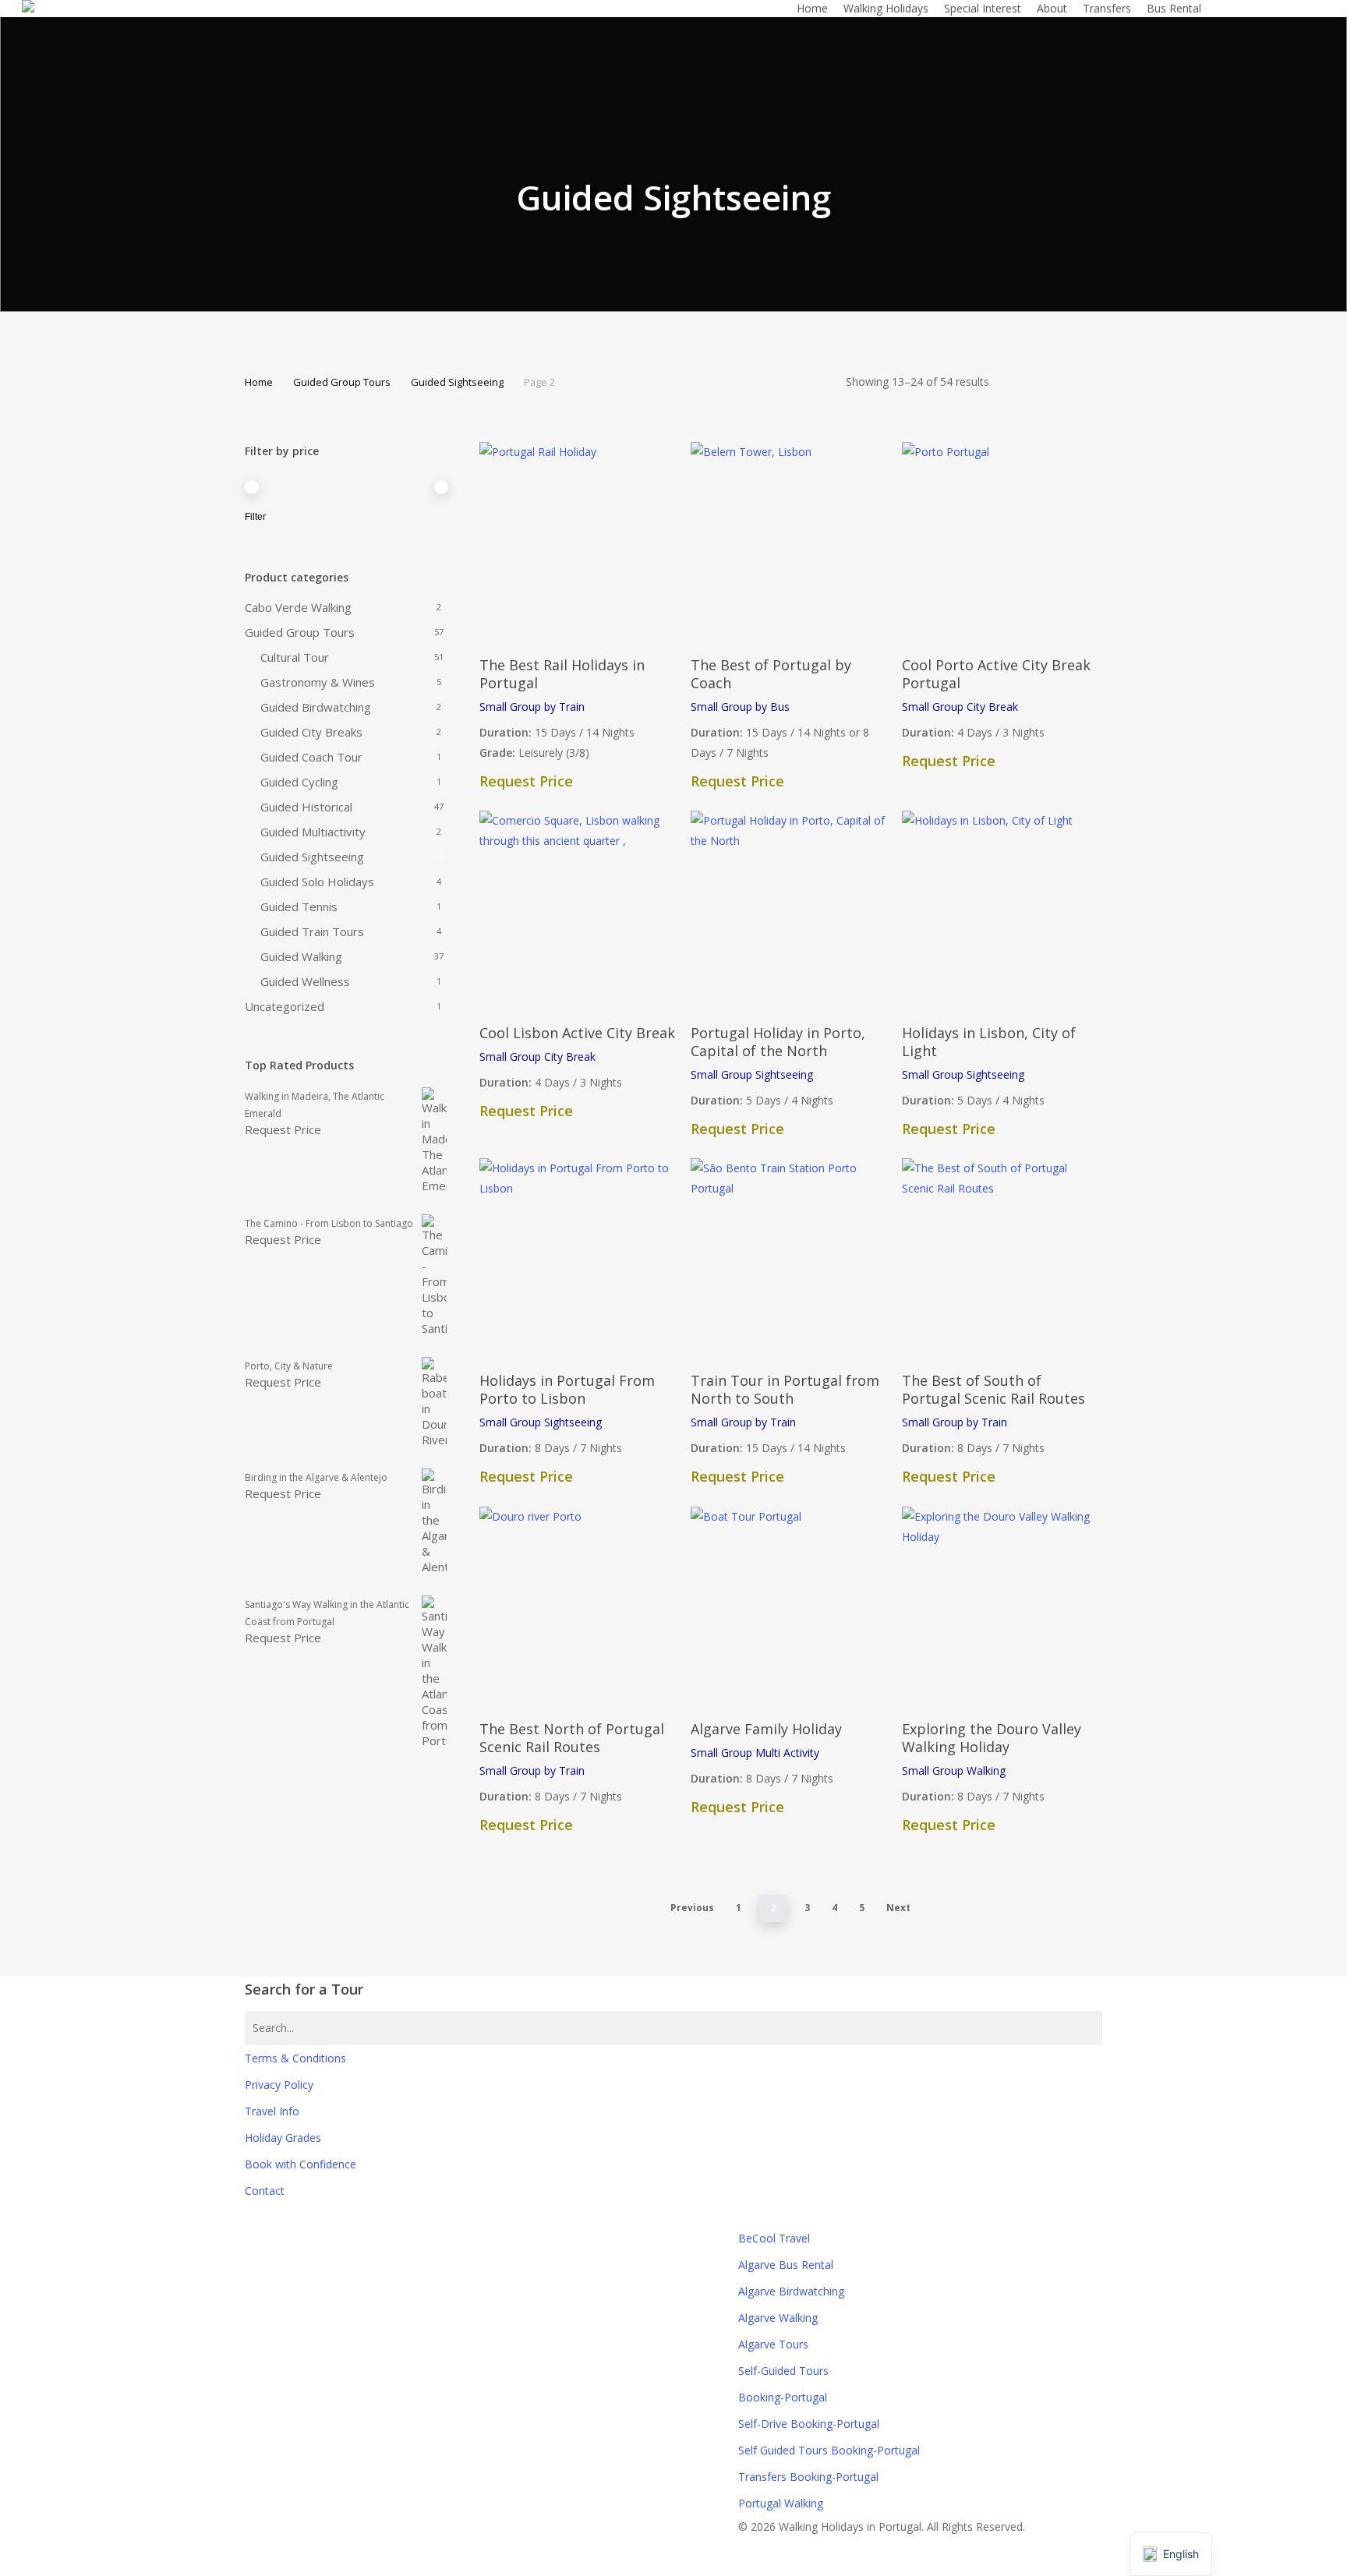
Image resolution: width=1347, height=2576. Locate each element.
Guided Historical (306, 807)
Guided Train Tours (312, 931)
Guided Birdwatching (316, 707)
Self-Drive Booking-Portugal (809, 2424)
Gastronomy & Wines (318, 682)
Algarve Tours (773, 2344)
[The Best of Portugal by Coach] (790, 541)
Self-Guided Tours (783, 2371)
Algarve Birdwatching (791, 2291)
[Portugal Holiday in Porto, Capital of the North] (790, 910)
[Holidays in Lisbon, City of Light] (1001, 910)
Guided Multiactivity (313, 832)
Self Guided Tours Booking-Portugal (829, 2450)
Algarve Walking (778, 2318)
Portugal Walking (781, 2503)
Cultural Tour (295, 657)
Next (898, 1908)
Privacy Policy (279, 2085)
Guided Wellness (305, 981)
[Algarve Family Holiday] (790, 1606)
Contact (265, 2191)
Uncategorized (285, 1006)
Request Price (283, 1129)
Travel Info (272, 2111)
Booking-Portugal (783, 2397)
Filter (255, 517)
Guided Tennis (299, 906)
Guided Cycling (299, 782)
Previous (692, 1908)
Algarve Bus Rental (786, 2265)
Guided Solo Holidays (317, 882)
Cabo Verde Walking (298, 607)
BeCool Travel (774, 2238)
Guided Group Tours (342, 382)
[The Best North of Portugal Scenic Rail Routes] (579, 1606)
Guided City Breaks (311, 732)
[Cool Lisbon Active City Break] (579, 910)
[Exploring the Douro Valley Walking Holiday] (1001, 1606)
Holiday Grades (283, 2138)
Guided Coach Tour (311, 757)
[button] (673, 2566)
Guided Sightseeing (457, 382)
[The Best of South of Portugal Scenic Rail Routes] (1001, 1258)
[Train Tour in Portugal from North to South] (790, 1258)
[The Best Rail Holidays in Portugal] (579, 541)
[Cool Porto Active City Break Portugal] (1001, 541)
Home (259, 382)
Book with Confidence (301, 2164)
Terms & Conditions (295, 2058)
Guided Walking (301, 956)
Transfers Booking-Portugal (808, 2477)
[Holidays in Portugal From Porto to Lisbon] (579, 1258)
